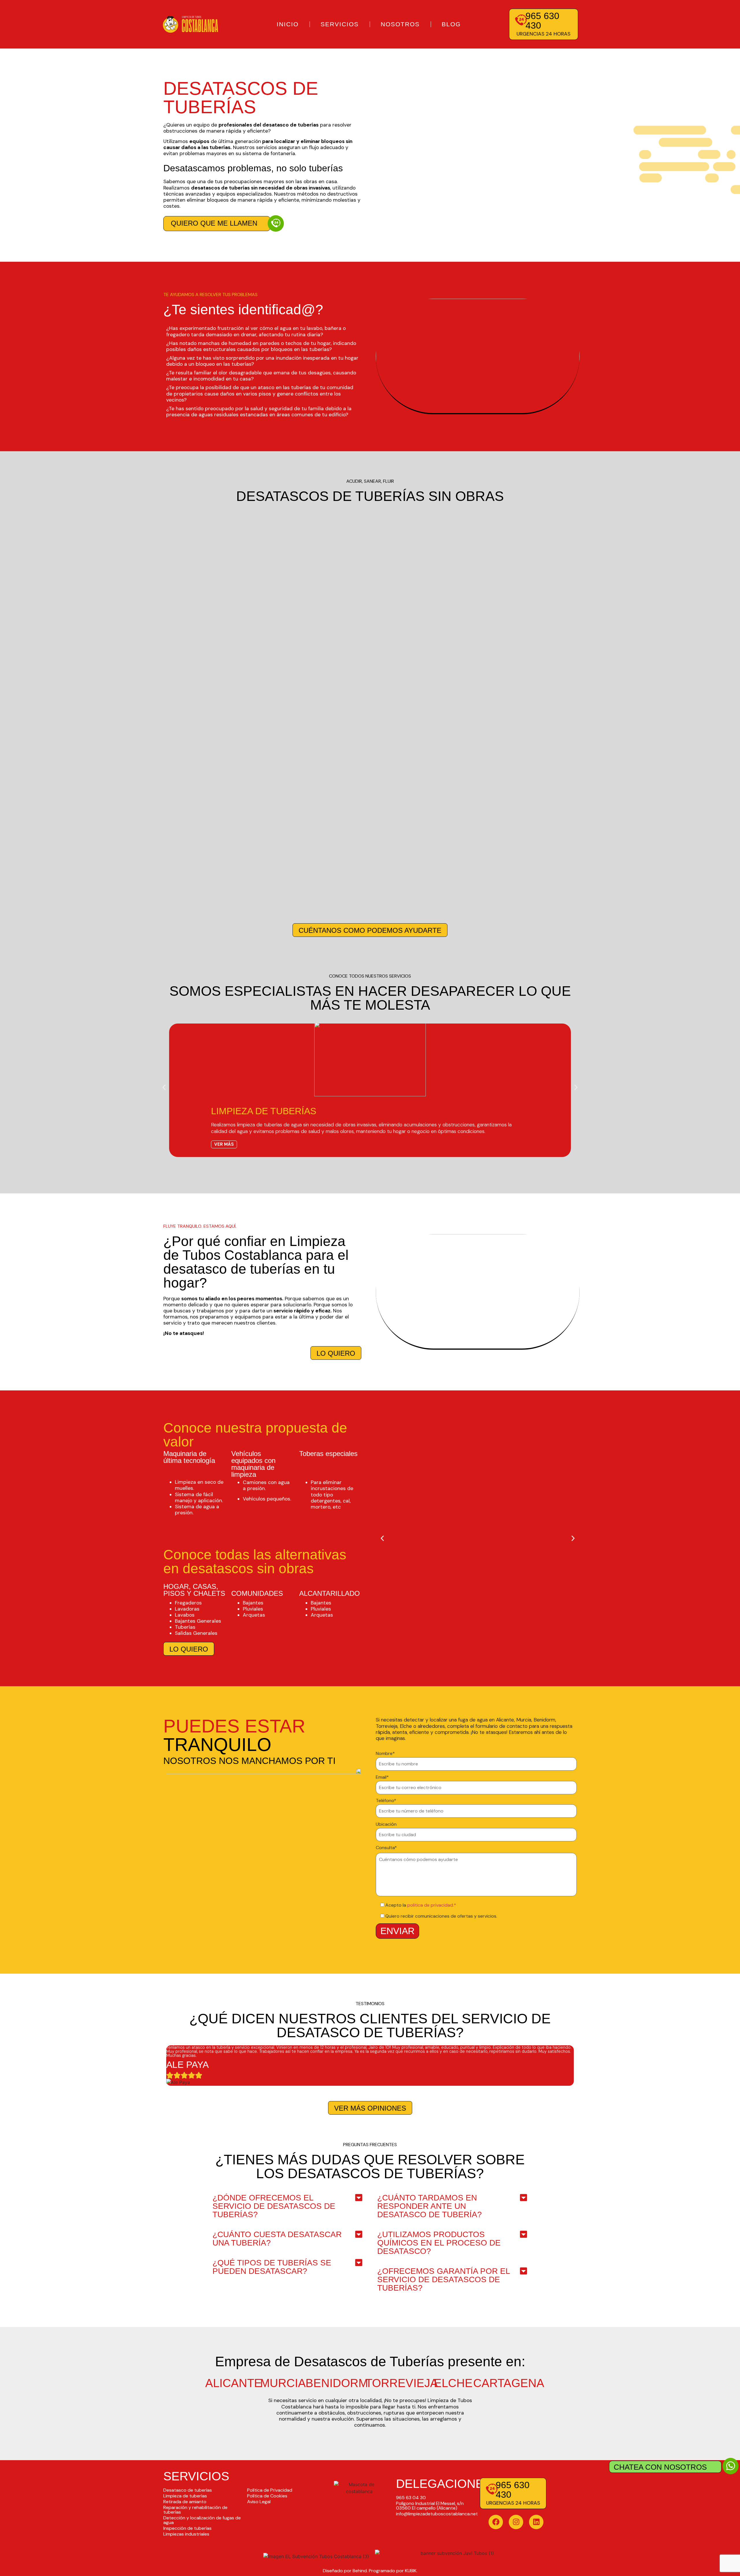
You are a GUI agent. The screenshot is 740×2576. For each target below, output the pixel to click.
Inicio (288, 24)
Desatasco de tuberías (188, 2490)
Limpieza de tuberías (185, 2496)
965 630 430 (542, 21)
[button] (164, 1087)
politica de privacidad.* (432, 1905)
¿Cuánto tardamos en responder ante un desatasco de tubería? (430, 2206)
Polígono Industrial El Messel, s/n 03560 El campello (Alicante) (430, 2506)
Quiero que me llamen (214, 223)
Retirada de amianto (185, 2502)
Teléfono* (386, 1801)
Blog (451, 24)
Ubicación (386, 1825)
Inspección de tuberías (187, 2528)
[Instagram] (516, 2522)
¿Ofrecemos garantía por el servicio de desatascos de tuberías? (444, 2279)
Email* (382, 1778)
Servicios (340, 24)
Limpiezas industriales (186, 2534)
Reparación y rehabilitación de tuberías (195, 2510)
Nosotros (400, 24)
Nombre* (385, 1754)
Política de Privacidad (270, 2490)
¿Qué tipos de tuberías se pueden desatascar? (272, 2267)
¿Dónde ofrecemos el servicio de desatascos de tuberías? (274, 2206)
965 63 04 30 (411, 2498)
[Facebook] (496, 2522)
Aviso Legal (259, 2502)
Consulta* (386, 1848)
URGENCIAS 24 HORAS (543, 34)
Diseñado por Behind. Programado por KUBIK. (370, 2571)
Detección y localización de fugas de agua (202, 2520)
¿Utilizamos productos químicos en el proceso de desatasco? (439, 2243)
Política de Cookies (267, 2496)
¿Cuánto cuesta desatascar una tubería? (277, 2239)
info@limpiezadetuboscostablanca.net (437, 2514)
